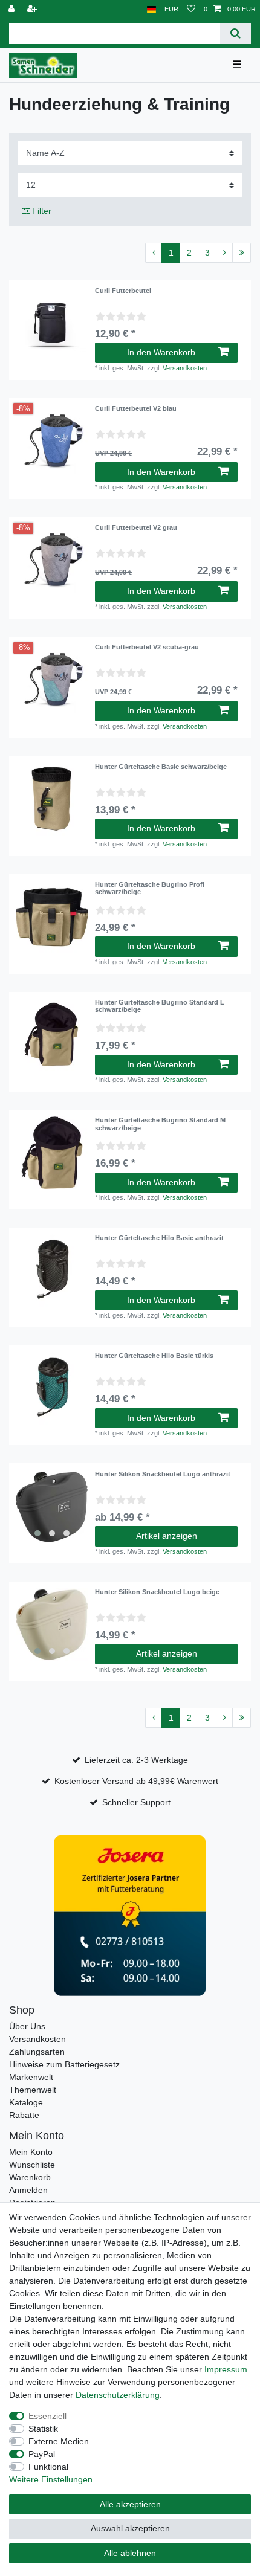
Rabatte (24, 2115)
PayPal (42, 2454)
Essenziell (47, 2416)
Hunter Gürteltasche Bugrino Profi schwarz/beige (150, 888)
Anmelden (28, 2190)
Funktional (48, 2467)
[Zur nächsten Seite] (224, 253)
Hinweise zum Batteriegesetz (64, 2064)
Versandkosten (185, 368)
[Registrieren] (33, 9)
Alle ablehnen (130, 2553)
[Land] (151, 9)
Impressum (226, 2369)
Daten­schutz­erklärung (118, 2395)
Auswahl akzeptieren (130, 2528)
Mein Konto (31, 2152)
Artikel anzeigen (167, 1536)
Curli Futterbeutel (123, 291)
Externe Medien (59, 2441)
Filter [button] (42, 211)
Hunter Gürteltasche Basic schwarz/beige (161, 767)
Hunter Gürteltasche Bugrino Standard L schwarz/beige (160, 1006)
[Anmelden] (13, 9)
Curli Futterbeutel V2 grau (136, 527)
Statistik (43, 2429)
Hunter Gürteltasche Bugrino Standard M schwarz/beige (160, 1124)
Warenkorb (30, 2177)
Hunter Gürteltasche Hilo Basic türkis (154, 1356)
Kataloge (26, 2102)
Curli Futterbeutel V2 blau (136, 408)
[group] (52, 1507)
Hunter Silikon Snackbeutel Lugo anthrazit (163, 1474)
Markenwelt (31, 2077)
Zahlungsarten (37, 2052)
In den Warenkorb (161, 352)
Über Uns (27, 2026)
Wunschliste (32, 2165)
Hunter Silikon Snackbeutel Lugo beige (157, 1592)
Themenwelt (33, 2090)
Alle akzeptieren (130, 2504)
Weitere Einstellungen (51, 2479)
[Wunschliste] (191, 9)
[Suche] (236, 34)
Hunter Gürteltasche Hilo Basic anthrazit (159, 1238)
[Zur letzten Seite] (242, 253)
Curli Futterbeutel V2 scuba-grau (147, 647)
